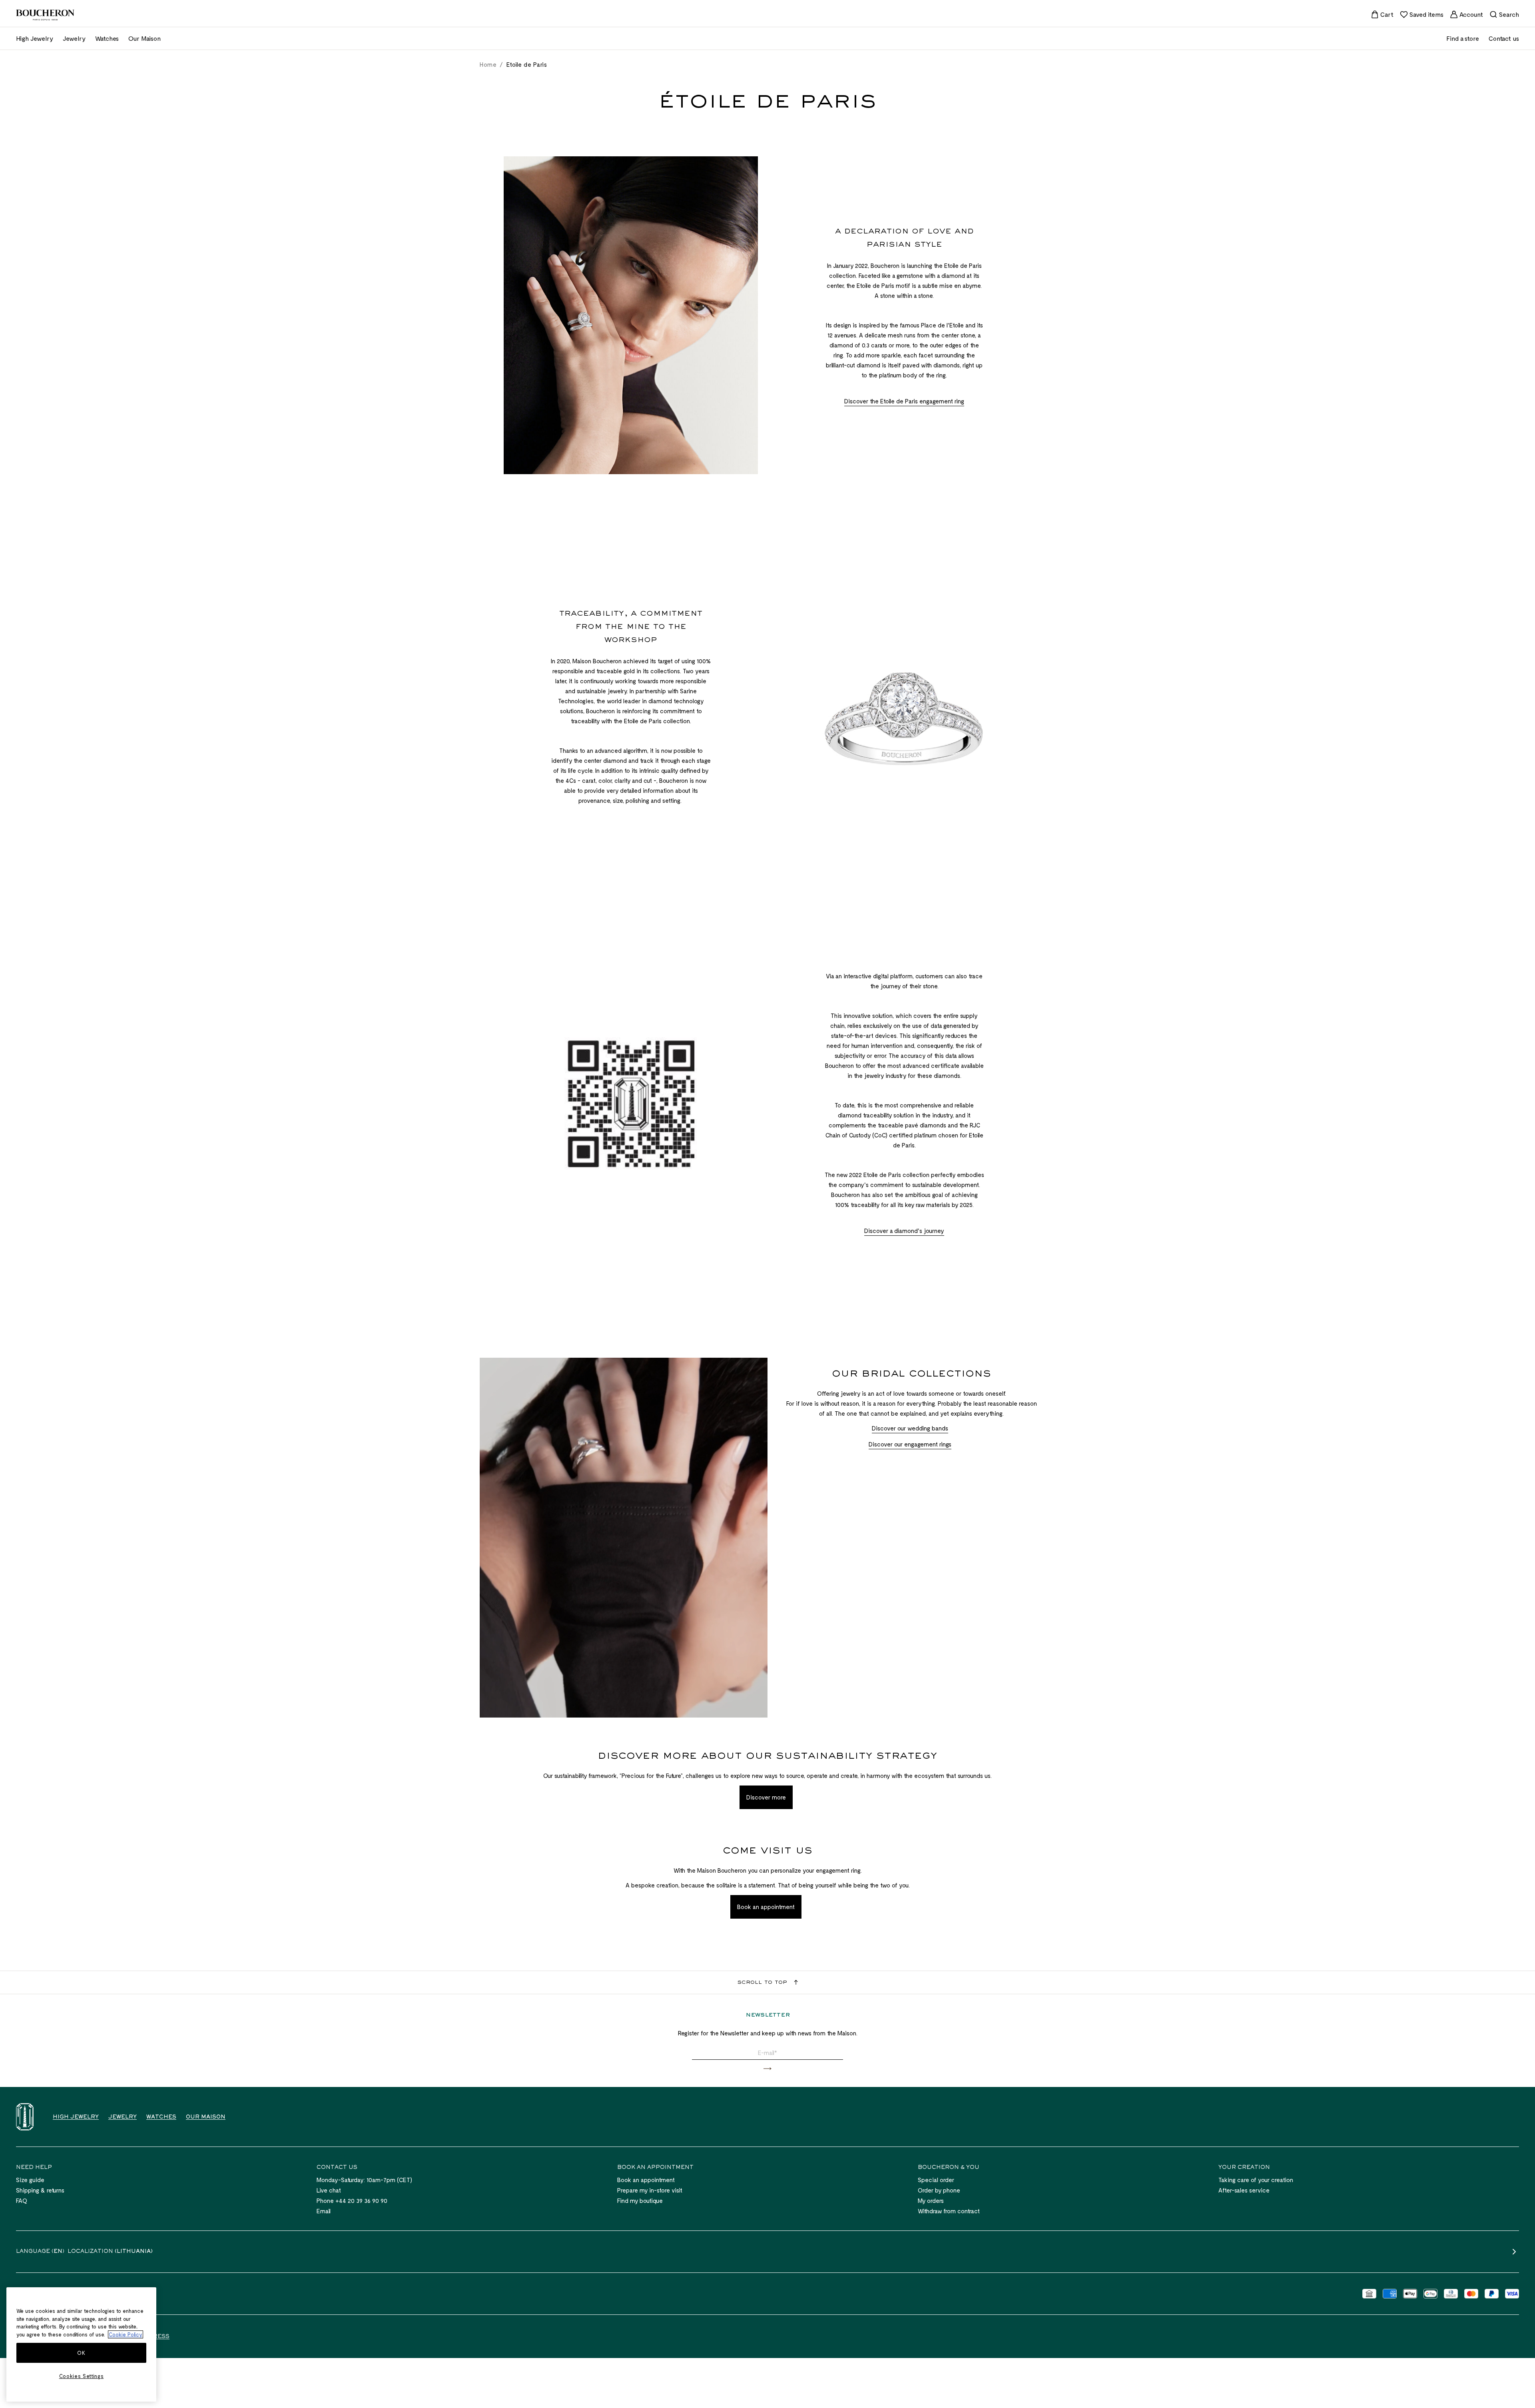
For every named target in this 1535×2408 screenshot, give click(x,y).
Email (324, 2211)
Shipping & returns (40, 2190)
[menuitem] (1382, 14)
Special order (936, 2180)
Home (488, 64)
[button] (767, 2069)
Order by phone (939, 2190)
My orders (931, 2201)
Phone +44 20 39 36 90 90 (352, 2201)
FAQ (22, 2201)
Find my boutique (640, 2201)
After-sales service (1244, 2190)
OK (81, 2353)
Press (159, 2337)
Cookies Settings (82, 2376)
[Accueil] (25, 2117)
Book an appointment (646, 2180)
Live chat (329, 2190)
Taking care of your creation (1256, 2180)
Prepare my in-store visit (650, 2190)
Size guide (30, 2180)
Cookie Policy (126, 2334)
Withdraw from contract (949, 2211)
